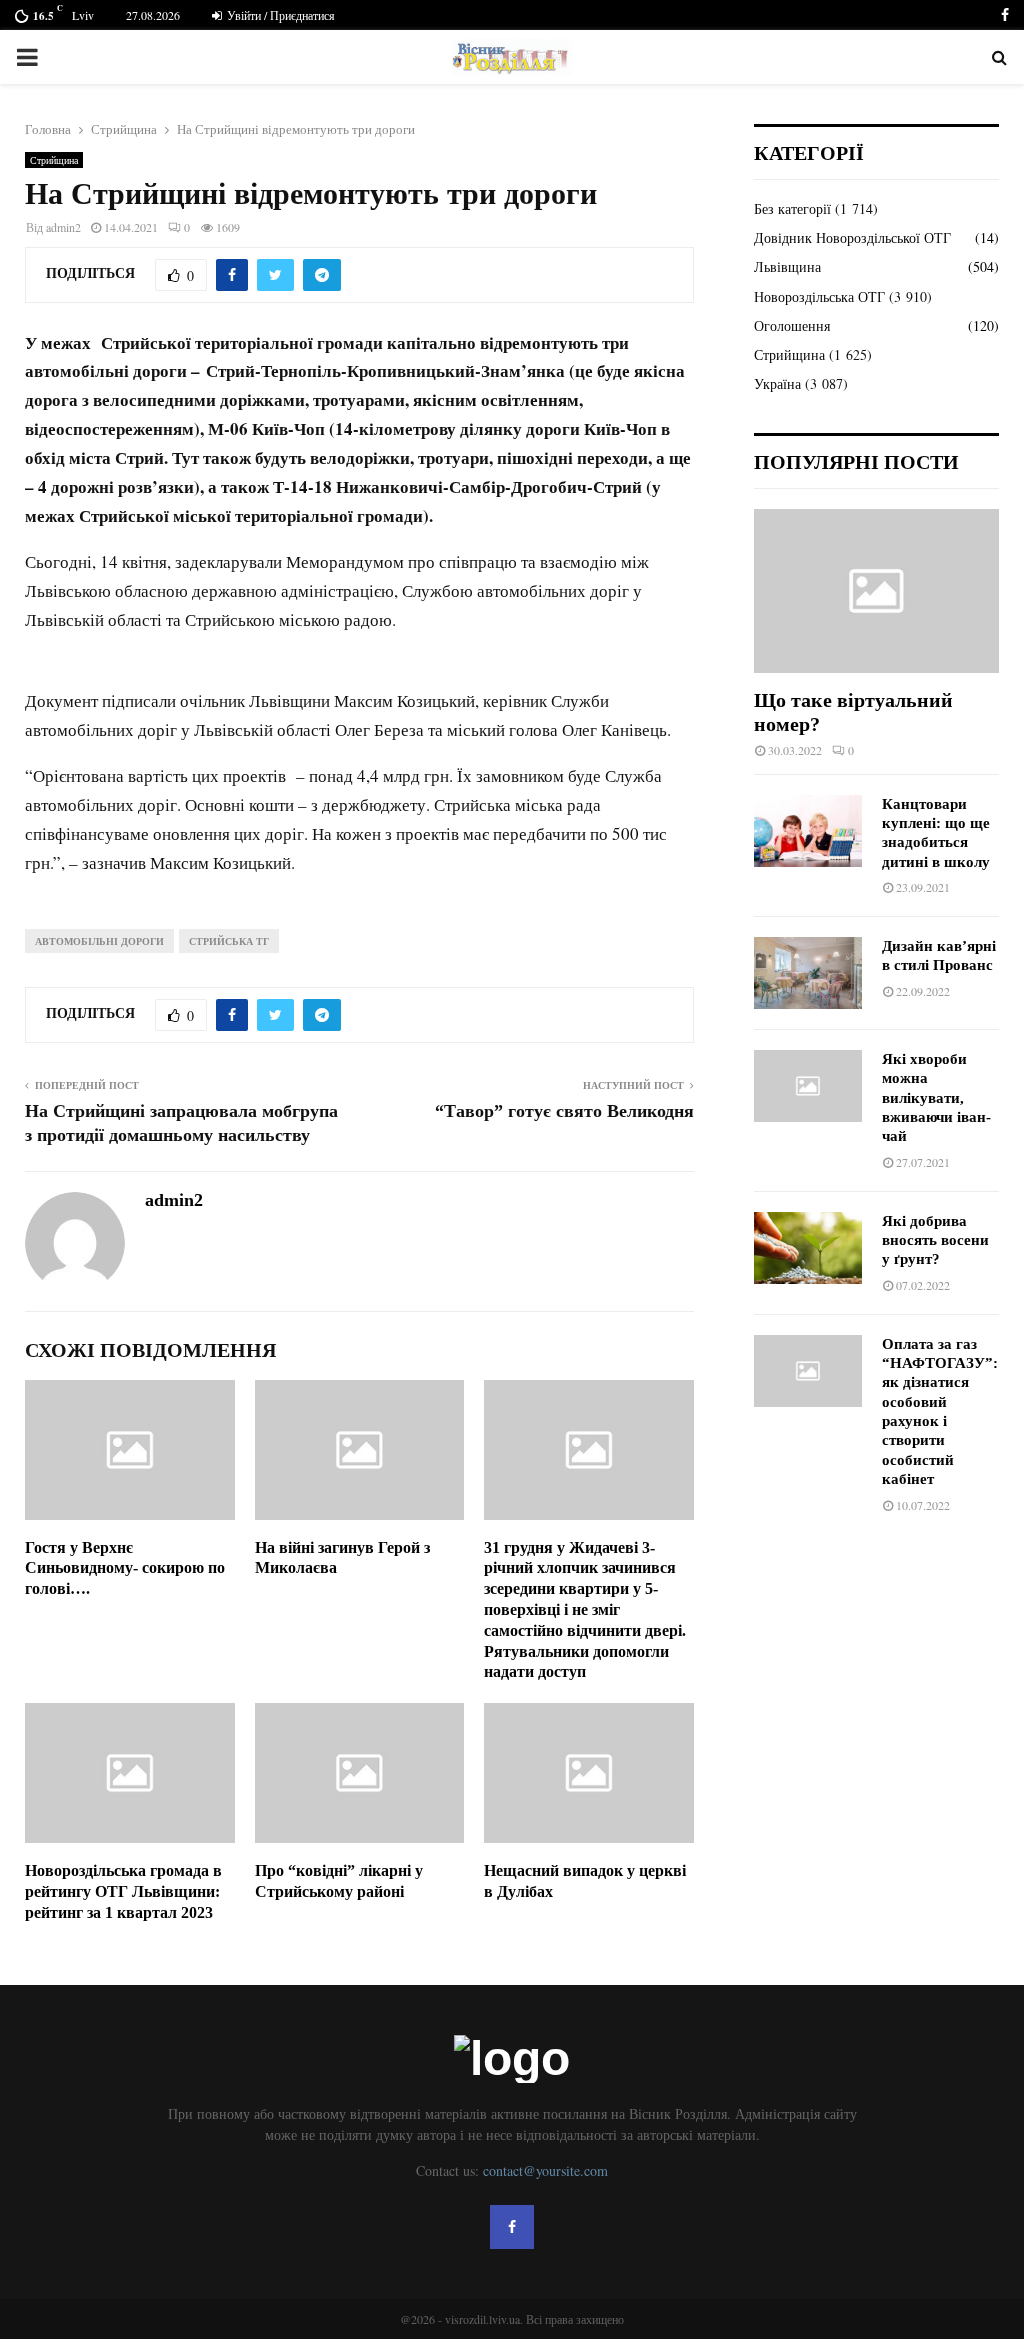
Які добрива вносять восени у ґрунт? (935, 1240)
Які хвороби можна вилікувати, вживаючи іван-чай (936, 1097)
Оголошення (792, 325)
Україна (777, 383)
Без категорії (792, 208)
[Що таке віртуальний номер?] (876, 590)
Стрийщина (54, 160)
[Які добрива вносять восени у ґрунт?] (808, 1248)
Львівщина (787, 266)
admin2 (63, 227)
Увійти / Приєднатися (279, 15)
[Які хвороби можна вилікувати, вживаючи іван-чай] (808, 1086)
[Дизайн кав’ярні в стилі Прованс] (808, 973)
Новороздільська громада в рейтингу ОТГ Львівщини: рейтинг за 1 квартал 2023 (123, 1891)
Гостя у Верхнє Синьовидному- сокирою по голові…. (125, 1568)
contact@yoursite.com (545, 2170)
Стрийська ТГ (229, 941)
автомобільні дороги (99, 941)
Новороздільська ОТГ (819, 296)
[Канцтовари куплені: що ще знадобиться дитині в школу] (808, 831)
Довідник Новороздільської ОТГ (852, 237)
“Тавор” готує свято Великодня (564, 1111)
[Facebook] (512, 2227)
